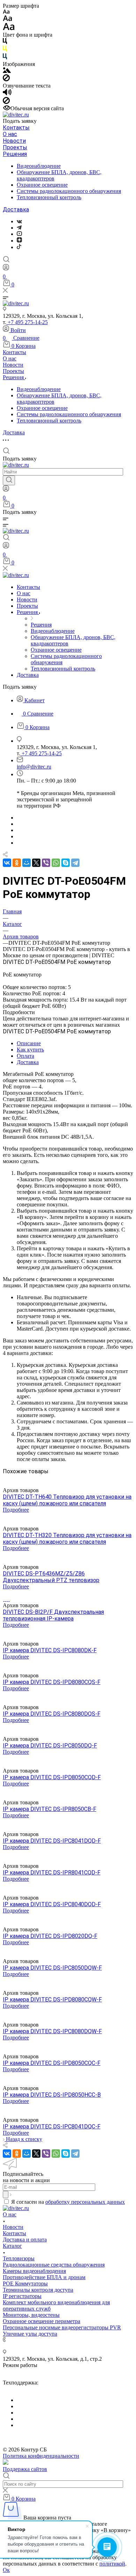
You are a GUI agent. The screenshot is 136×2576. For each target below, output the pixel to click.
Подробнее (16, 1510)
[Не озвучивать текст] (6, 102)
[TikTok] (19, 247)
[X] (36, 863)
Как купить (30, 1050)
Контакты (16, 128)
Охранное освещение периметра (41, 2321)
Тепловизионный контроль (49, 197)
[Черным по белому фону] (5, 42)
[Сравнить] (5, 1478)
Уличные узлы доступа (30, 2334)
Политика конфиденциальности (41, 2456)
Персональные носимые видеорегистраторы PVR (62, 2327)
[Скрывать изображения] (6, 79)
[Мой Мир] (27, 863)
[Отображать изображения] (7, 71)
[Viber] (46, 863)
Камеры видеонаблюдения (34, 2271)
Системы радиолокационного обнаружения (69, 191)
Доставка (16, 209)
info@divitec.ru (34, 767)
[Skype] (66, 863)
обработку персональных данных (85, 2202)
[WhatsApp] (56, 863)
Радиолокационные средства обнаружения (54, 2265)
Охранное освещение (42, 185)
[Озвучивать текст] (7, 94)
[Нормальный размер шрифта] (7, 19)
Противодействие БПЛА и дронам (44, 2277)
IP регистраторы (22, 2296)
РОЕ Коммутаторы (25, 2283)
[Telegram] (19, 228)
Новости (14, 141)
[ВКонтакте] (19, 221)
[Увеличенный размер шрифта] (9, 28)
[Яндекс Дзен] (19, 241)
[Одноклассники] (17, 863)
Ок (6, 2570)
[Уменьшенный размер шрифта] (6, 12)
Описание (29, 1043)
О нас (10, 134)
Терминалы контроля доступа (38, 2290)
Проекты (15, 147)
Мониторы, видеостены (31, 2315)
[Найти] (9, 480)
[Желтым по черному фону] (5, 50)
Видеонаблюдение (39, 166)
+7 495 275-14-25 (27, 322)
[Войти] (6, 269)
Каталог (12, 2246)
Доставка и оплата (25, 2240)
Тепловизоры (19, 2258)
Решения (15, 154)
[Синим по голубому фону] (5, 58)
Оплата (25, 1056)
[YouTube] (19, 234)
